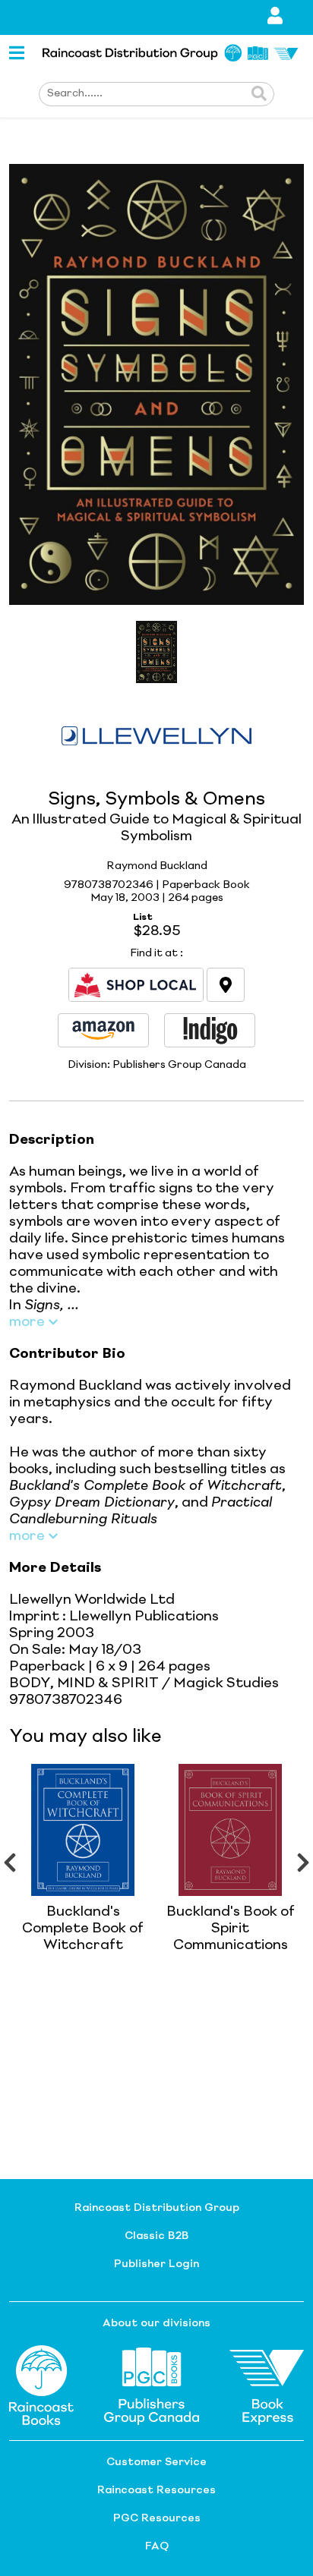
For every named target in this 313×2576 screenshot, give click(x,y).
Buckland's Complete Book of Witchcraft (83, 1929)
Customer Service (156, 2462)
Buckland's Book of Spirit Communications (231, 1929)
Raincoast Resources (156, 2490)
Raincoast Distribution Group (157, 2208)
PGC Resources (157, 2518)
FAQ (157, 2546)
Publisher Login (156, 2264)
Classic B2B (156, 2236)
